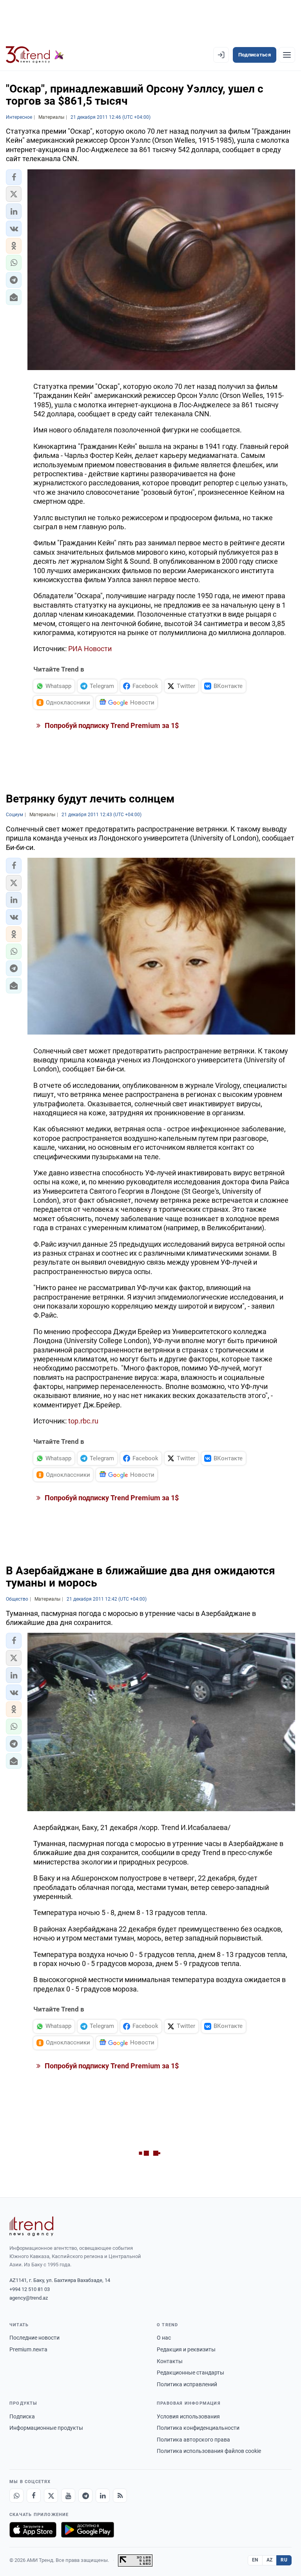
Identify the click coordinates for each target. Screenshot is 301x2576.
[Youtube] (68, 2496)
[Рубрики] (287, 55)
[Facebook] (34, 2496)
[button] (14, 177)
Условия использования (188, 2416)
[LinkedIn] (103, 2496)
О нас (164, 2338)
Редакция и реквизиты (186, 2349)
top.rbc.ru (83, 1421)
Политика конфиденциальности (198, 2428)
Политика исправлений (187, 2384)
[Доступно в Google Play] (88, 2530)
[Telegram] (85, 2496)
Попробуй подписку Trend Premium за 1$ (111, 725)
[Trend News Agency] (31, 2226)
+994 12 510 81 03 (30, 2289)
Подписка (22, 2416)
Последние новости (34, 2338)
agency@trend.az (29, 2298)
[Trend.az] (35, 55)
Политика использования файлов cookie (209, 2451)
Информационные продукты (46, 2428)
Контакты (170, 2361)
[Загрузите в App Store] (33, 2530)
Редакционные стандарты (190, 2373)
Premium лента (28, 2349)
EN (255, 2560)
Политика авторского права (193, 2440)
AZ (270, 2560)
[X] (51, 2496)
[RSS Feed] (120, 2496)
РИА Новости (90, 649)
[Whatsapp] (16, 2496)
